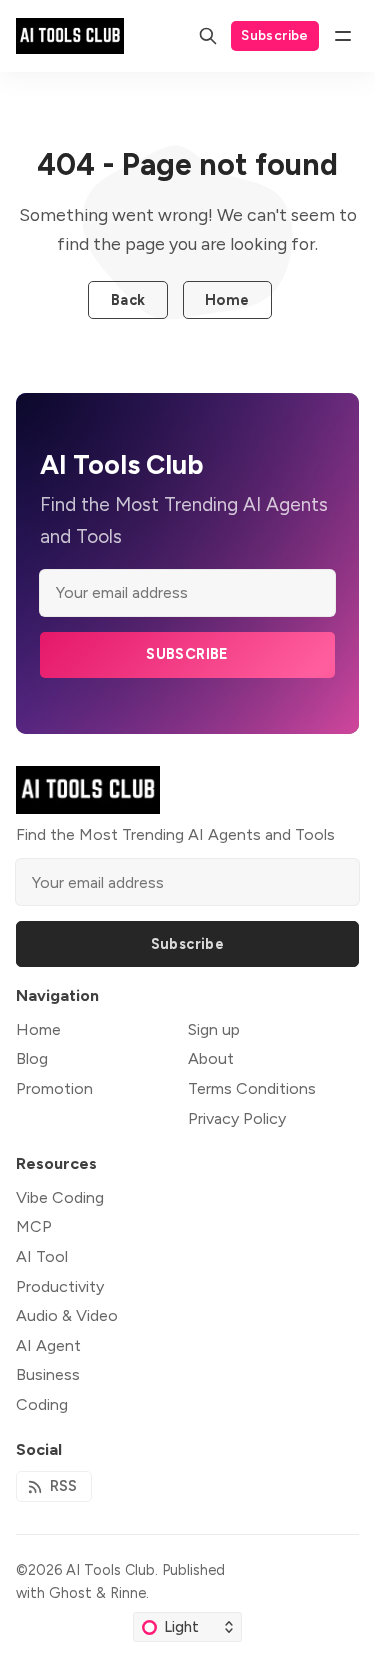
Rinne (128, 1593)
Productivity (60, 1286)
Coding (42, 1404)
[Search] (208, 36)
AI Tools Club (110, 1570)
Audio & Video (67, 1315)
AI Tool (42, 1256)
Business (48, 1374)
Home (227, 300)
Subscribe (275, 35)
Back (128, 300)
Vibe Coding (60, 1197)
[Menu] (343, 36)
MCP (34, 1226)
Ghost (70, 1593)
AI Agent (48, 1345)
